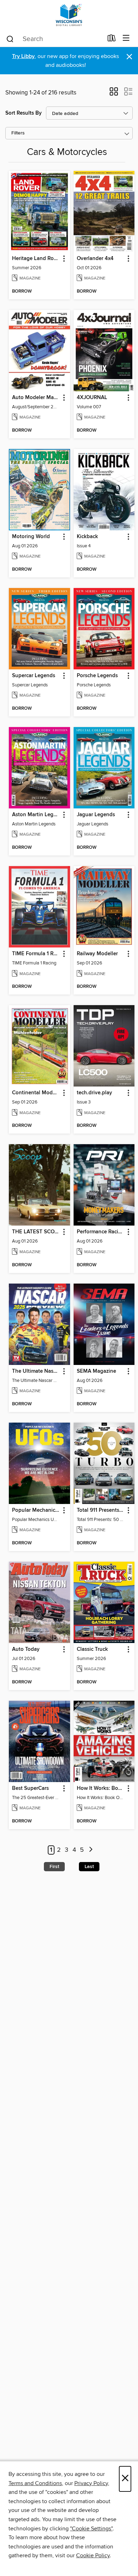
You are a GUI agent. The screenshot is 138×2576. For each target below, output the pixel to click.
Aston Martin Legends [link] (36, 815)
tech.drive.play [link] (94, 1093)
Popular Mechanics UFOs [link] (36, 1510)
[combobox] (54, 39)
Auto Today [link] (26, 1649)
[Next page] (91, 1850)
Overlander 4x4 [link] (95, 259)
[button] (114, 94)
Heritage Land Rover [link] (36, 259)
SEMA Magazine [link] (96, 1371)
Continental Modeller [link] (36, 1093)
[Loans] (112, 40)
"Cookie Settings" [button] (91, 2529)
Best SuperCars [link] (30, 1788)
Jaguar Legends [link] (96, 815)
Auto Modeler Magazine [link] (36, 398)
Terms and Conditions (35, 2483)
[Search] (10, 39)
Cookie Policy (93, 2555)
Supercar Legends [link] (34, 676)
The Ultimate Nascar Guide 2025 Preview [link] (36, 1371)
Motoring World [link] (31, 537)
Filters (18, 133)
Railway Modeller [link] (97, 954)
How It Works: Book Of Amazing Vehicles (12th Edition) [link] (101, 1788)
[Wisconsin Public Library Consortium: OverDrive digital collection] (69, 15)
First (54, 1867)
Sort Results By (24, 113)
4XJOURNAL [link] (92, 398)
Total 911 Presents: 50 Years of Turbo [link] (101, 1510)
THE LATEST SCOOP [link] (36, 1232)
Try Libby (23, 56)
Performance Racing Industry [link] (101, 1232)
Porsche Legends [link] (97, 676)
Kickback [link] (87, 537)
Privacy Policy (91, 2483)
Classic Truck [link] (92, 1649)
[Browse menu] (126, 38)
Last (89, 1867)
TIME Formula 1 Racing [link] (36, 954)
